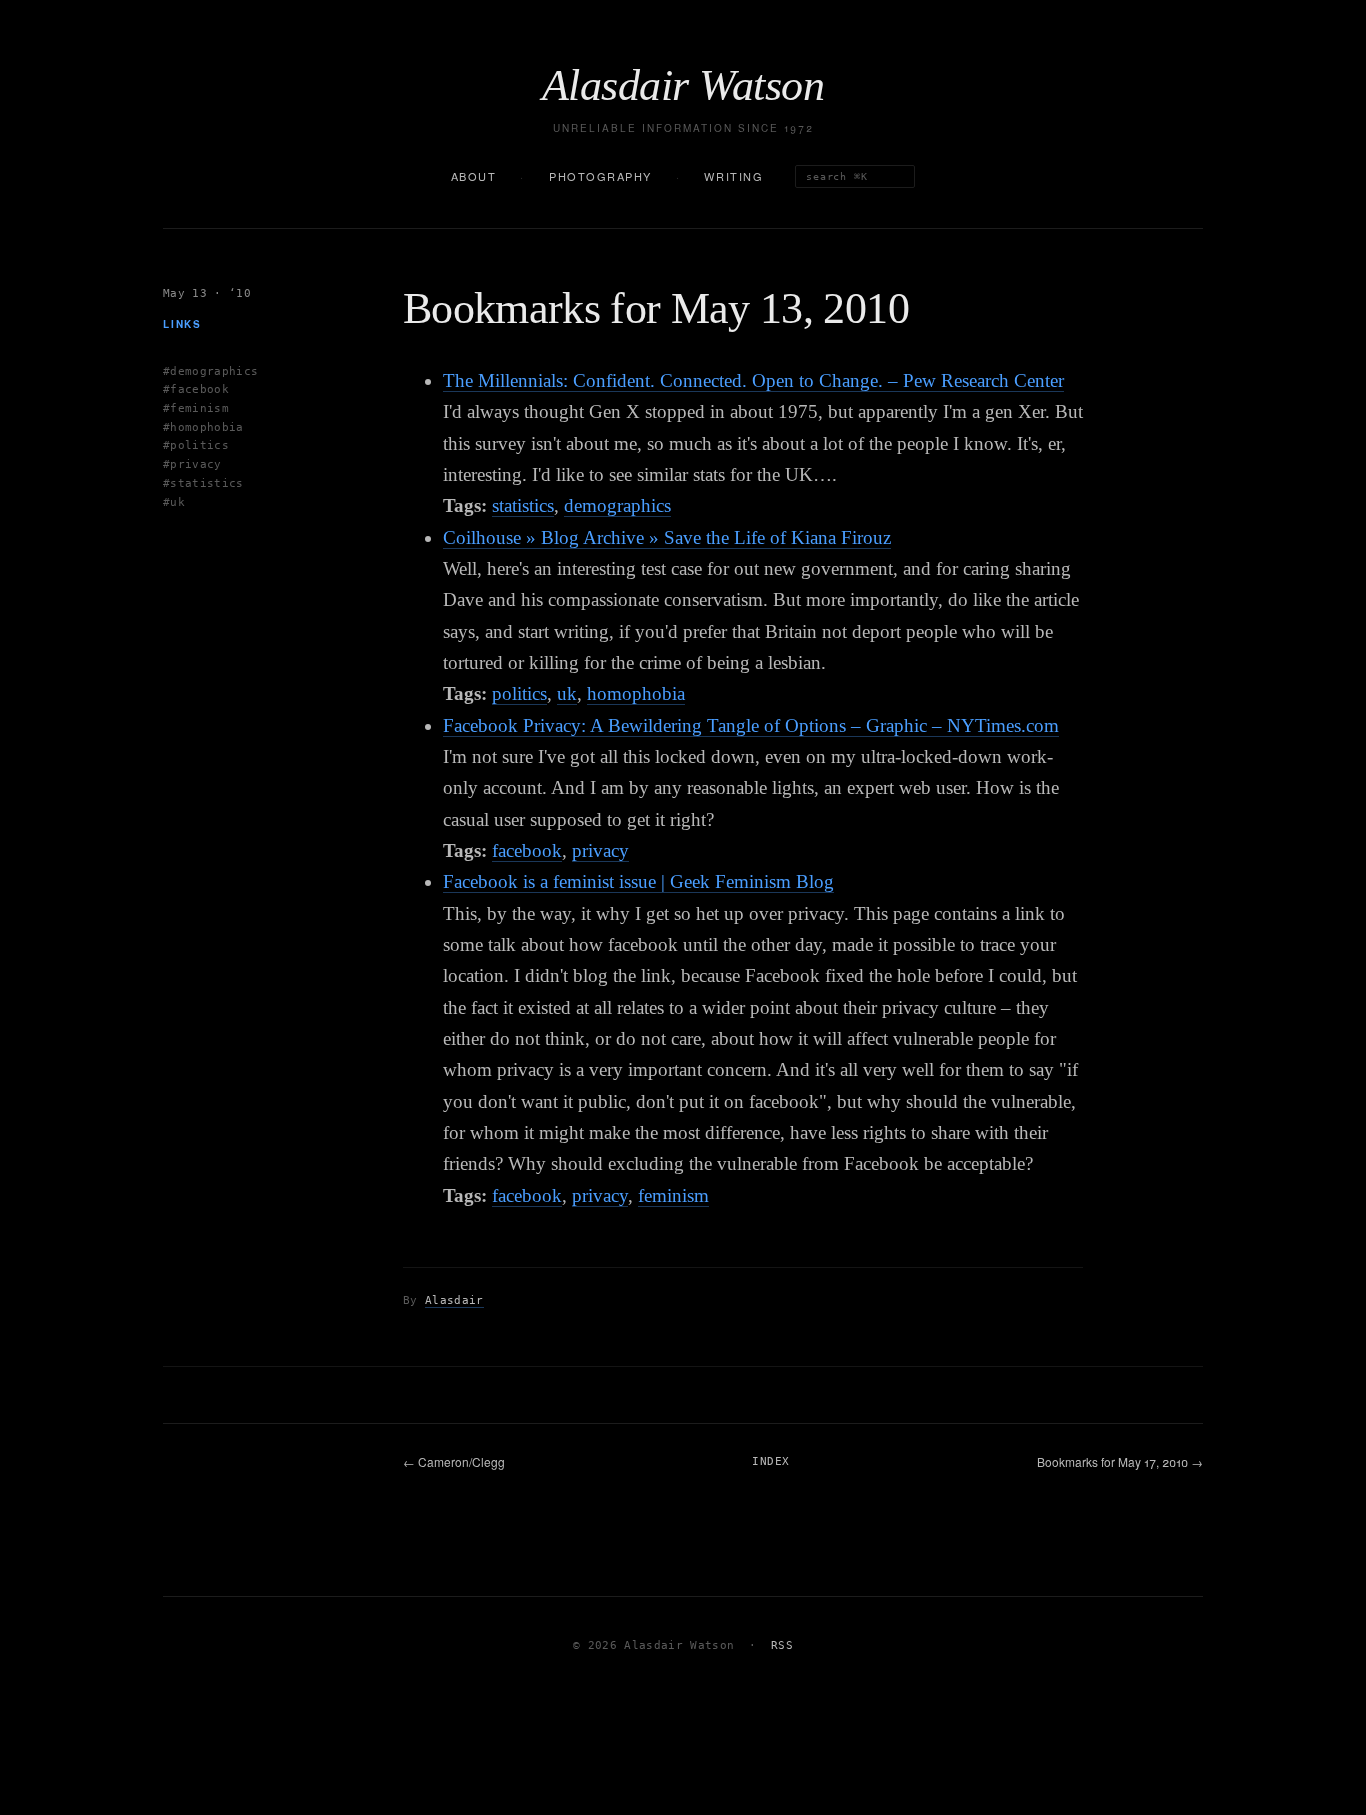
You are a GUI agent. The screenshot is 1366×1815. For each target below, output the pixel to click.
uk (567, 693)
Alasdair (454, 1300)
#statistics (203, 482)
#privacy (192, 464)
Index (770, 1461)
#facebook (196, 389)
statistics (523, 505)
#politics (196, 445)
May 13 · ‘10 (207, 293)
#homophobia (203, 426)
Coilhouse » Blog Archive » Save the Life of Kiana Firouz (667, 537)
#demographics (210, 370)
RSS (782, 1645)
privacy (600, 850)
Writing (733, 176)
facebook (527, 850)
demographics (617, 505)
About (474, 176)
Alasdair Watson (683, 86)
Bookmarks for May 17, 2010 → (1120, 1461)
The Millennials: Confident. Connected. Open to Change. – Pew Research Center (753, 380)
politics (519, 693)
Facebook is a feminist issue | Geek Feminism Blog (638, 881)
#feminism (196, 408)
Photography (600, 176)
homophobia (636, 693)
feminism (673, 1195)
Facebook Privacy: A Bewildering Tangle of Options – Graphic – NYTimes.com (751, 725)
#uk (174, 501)
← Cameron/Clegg (454, 1461)
